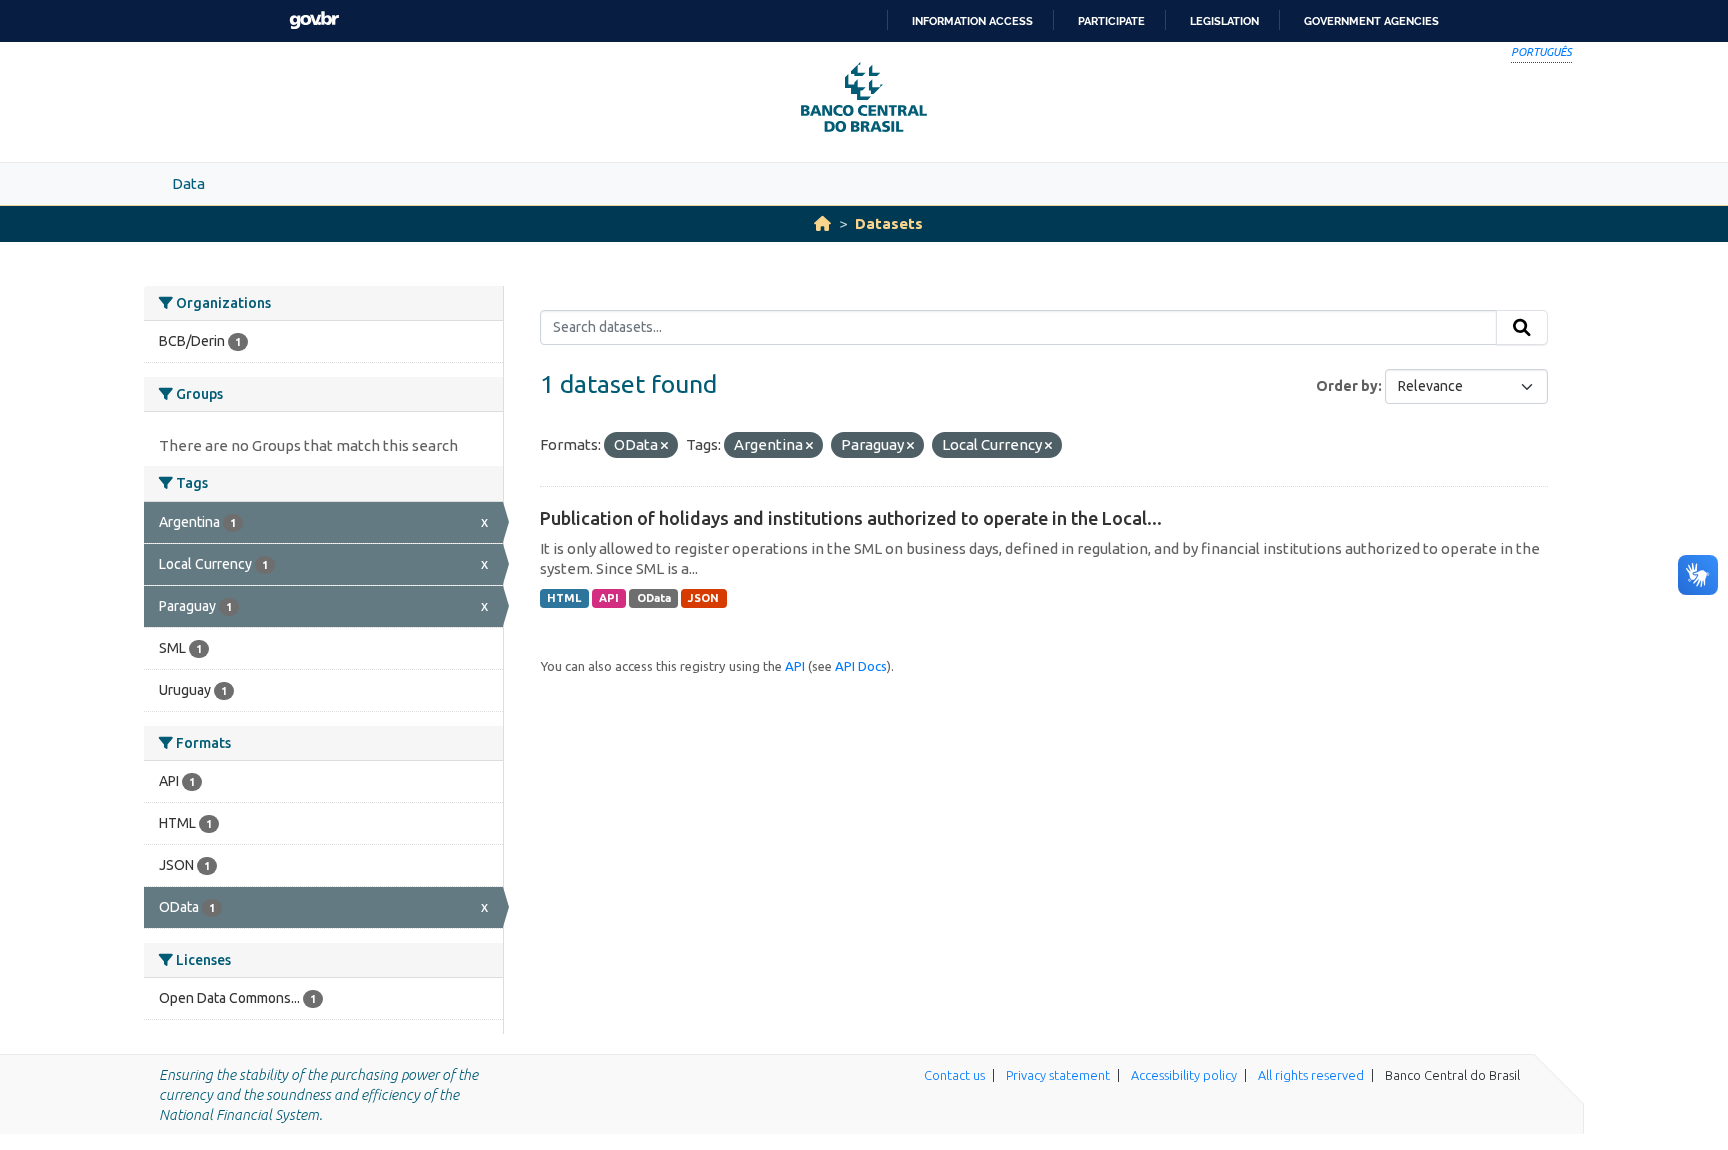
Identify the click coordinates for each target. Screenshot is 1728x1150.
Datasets (889, 223)
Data (188, 183)
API (609, 598)
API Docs (861, 666)
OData (654, 598)
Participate (1111, 21)
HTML (564, 598)
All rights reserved (1311, 1075)
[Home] (822, 223)
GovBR (314, 20)
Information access (972, 21)
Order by (1347, 386)
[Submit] (1522, 328)
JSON (703, 598)
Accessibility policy (1184, 1075)
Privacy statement (1058, 1075)
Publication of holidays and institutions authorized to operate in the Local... (851, 518)
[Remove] (664, 446)
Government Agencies (1371, 21)
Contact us (954, 1075)
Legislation (1224, 21)
